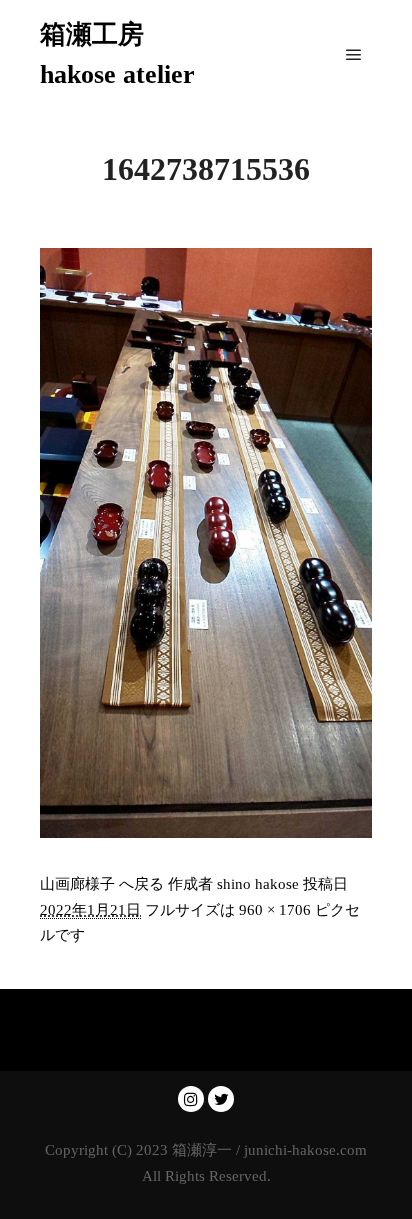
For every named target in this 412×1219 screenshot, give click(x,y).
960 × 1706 (275, 910)
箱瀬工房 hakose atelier (117, 54)
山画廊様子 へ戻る (102, 884)
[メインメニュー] (354, 55)
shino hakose (258, 884)
